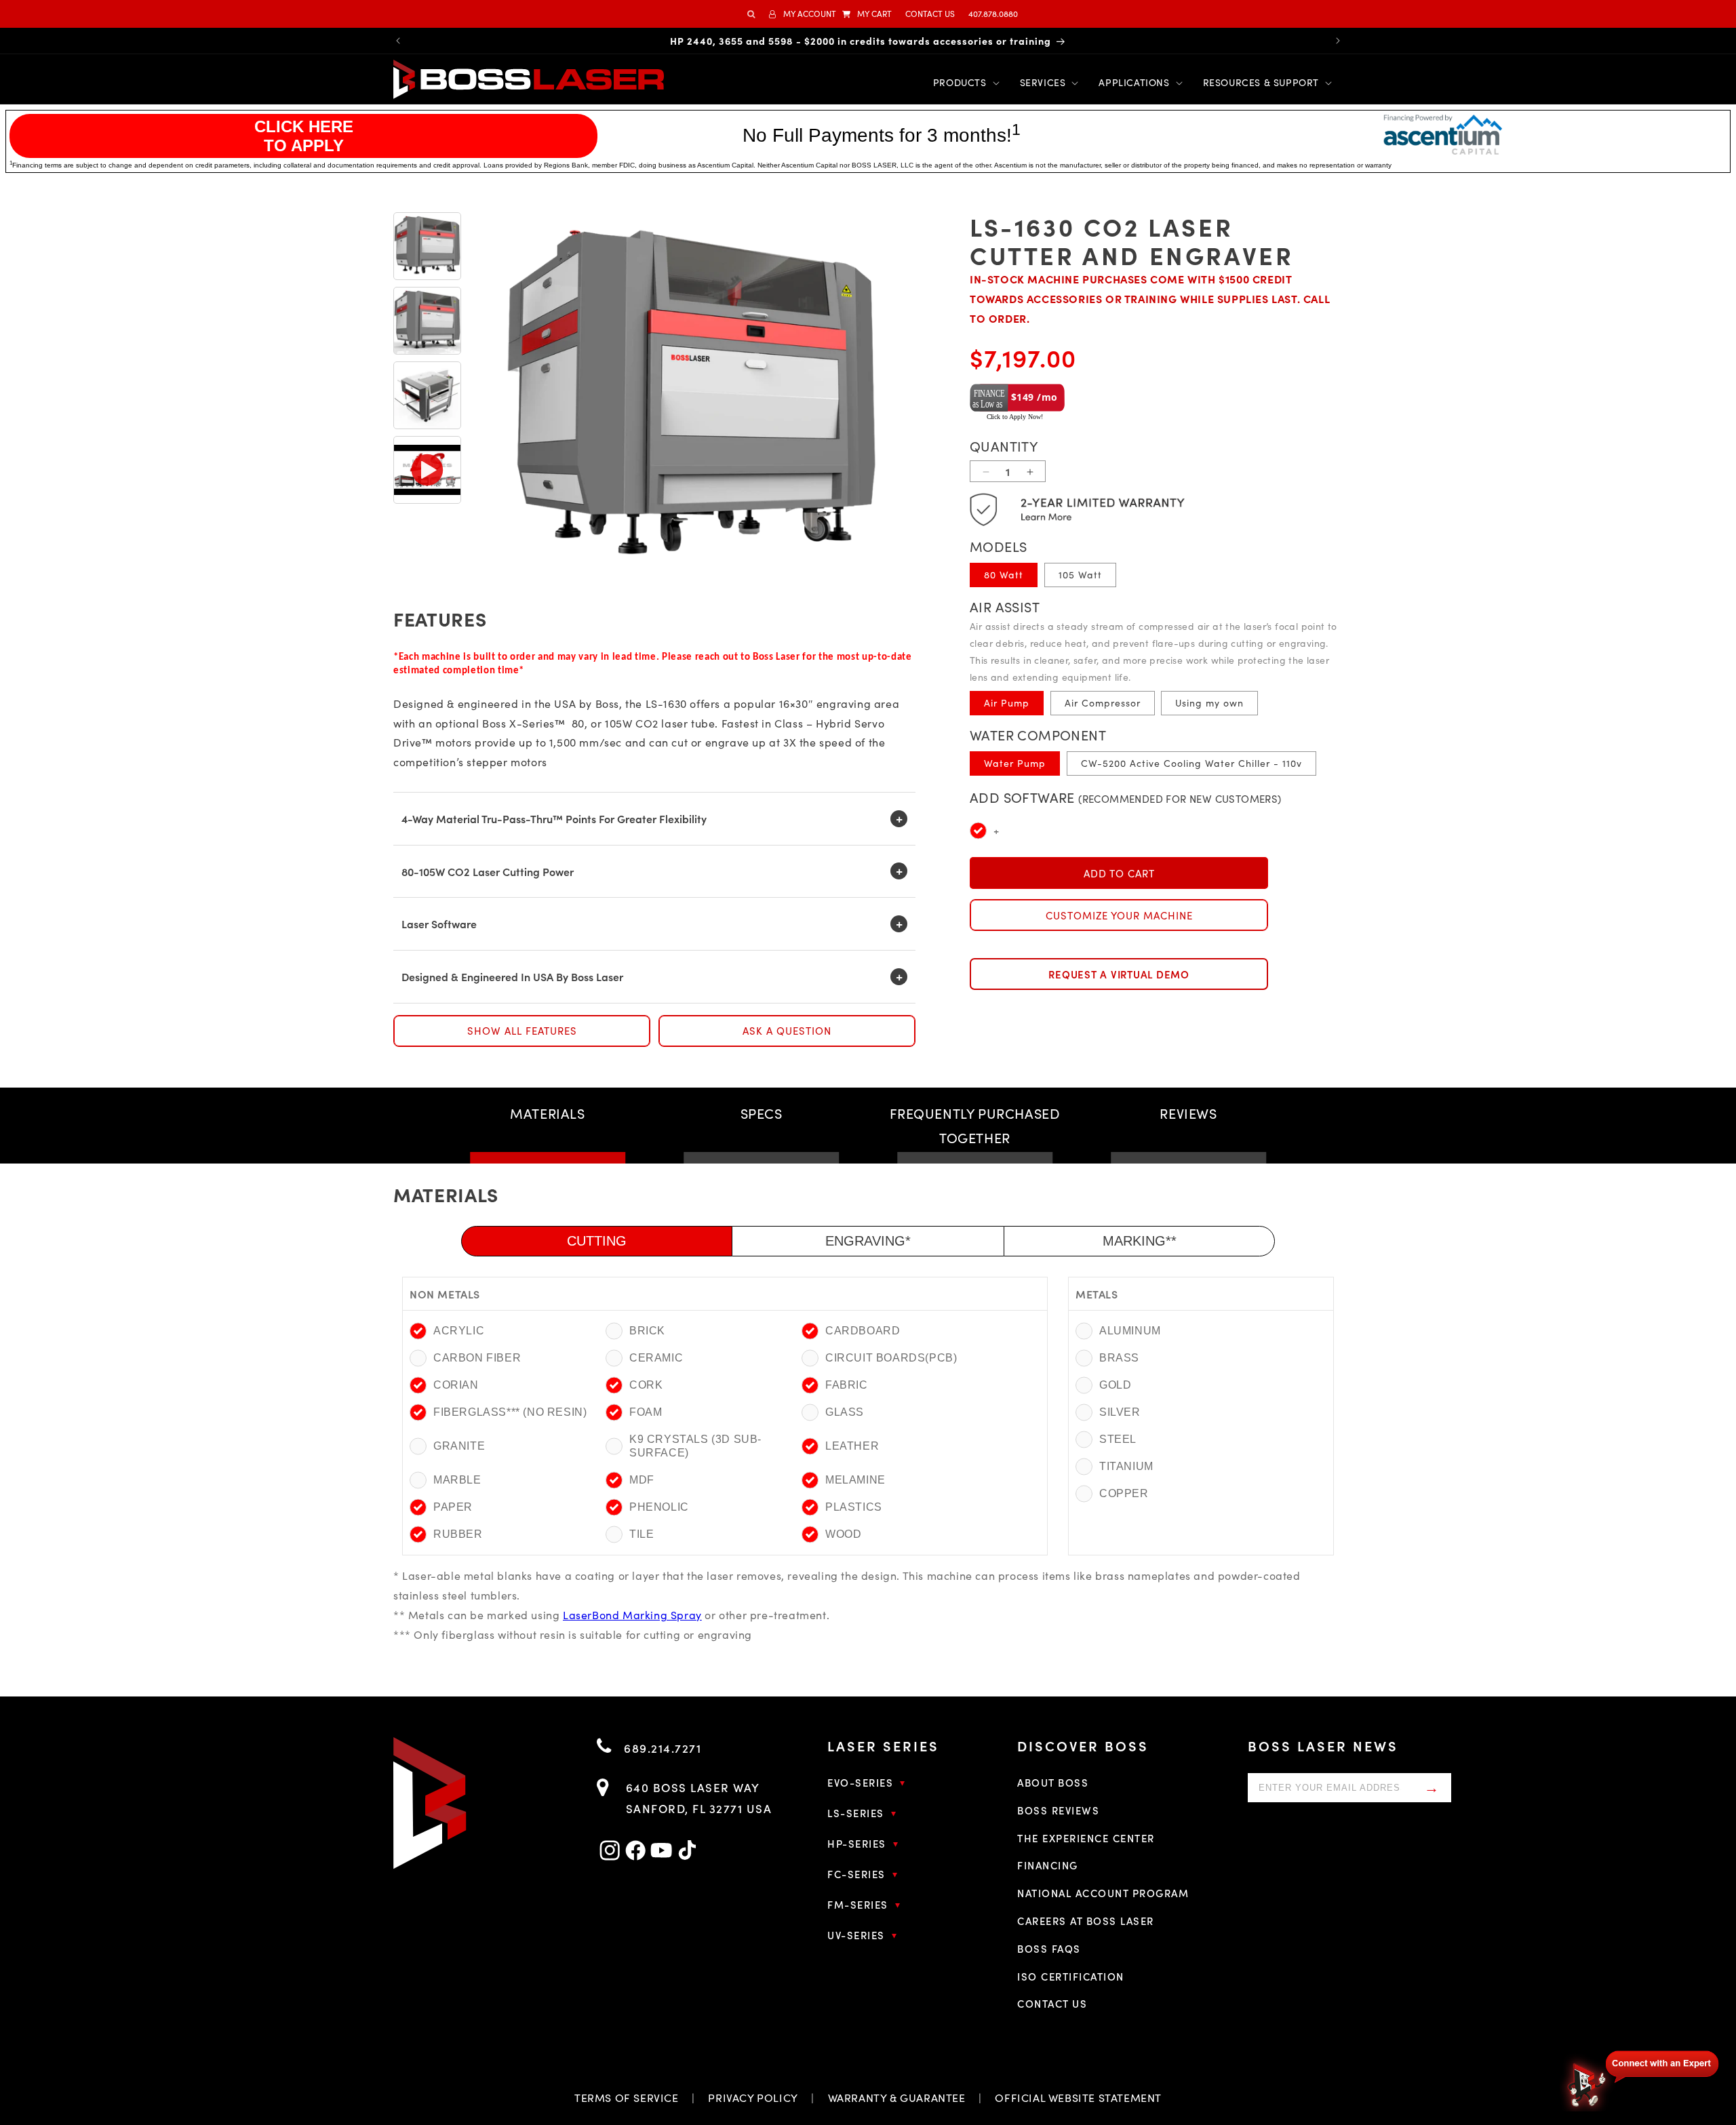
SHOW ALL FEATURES (522, 1031)
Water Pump (1015, 763)
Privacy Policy (753, 2098)
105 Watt (1080, 575)
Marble (457, 1480)
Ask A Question (787, 1031)
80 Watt (1004, 575)
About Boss (1053, 1782)
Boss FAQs (1049, 1948)
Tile (642, 1534)
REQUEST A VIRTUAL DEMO (1119, 974)
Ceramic (656, 1358)
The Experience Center (1086, 1838)
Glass (845, 1412)
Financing (1048, 1865)
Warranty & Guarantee (897, 2098)
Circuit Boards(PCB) (891, 1358)
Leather (852, 1446)
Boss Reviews (1058, 1810)
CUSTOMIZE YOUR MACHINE (1119, 915)
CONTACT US (930, 14)
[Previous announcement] (398, 41)
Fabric (847, 1385)
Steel (1118, 1439)
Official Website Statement (1078, 2098)
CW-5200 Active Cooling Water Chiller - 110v (1191, 763)
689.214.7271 (661, 1748)
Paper (453, 1507)
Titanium (1125, 1466)
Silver (1120, 1412)
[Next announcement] (1338, 41)
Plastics (854, 1507)
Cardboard (863, 1331)
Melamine (855, 1480)
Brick (647, 1331)
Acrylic (459, 1331)
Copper (1124, 1493)
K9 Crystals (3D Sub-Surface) (695, 1446)
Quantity (1004, 446)
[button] (867, 14)
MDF (642, 1480)
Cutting (597, 1241)
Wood (843, 1534)
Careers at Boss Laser (1086, 1921)
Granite (459, 1446)
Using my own (1209, 703)
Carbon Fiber (477, 1358)
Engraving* (868, 1241)
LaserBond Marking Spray (632, 1615)
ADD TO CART (1119, 873)
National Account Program (1103, 1893)
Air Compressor (1103, 703)
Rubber (458, 1534)
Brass (1119, 1358)
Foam (646, 1412)
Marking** (1140, 1241)
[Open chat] (1641, 2079)
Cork (646, 1385)
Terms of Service (627, 2098)
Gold (1115, 1385)
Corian (456, 1385)
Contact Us (1052, 2003)
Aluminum (1125, 1331)
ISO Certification (1071, 1976)
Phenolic (659, 1507)
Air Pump (1007, 703)
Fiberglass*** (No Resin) (510, 1412)
